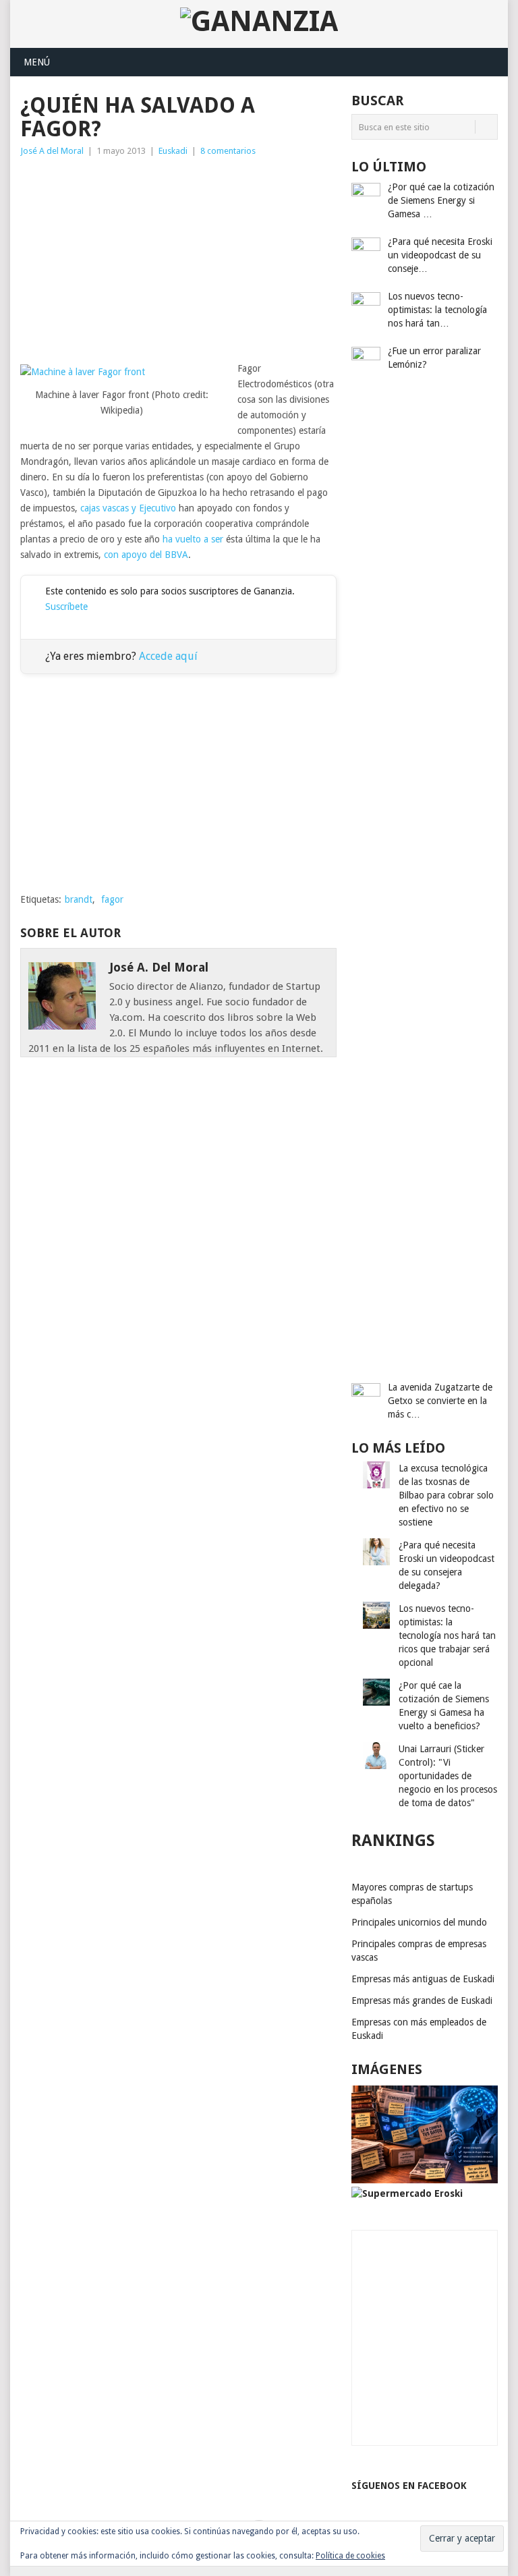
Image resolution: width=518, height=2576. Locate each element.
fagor (112, 899)
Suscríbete (66, 607)
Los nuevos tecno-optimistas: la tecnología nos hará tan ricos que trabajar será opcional (447, 1635)
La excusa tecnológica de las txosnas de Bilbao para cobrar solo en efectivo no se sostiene (446, 1495)
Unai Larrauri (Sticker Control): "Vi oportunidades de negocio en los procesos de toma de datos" (448, 1776)
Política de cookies (350, 2556)
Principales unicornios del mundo (419, 1922)
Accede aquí (168, 656)
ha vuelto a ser (193, 539)
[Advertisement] (178, 260)
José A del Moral (52, 151)
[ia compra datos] (425, 2180)
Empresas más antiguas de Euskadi (423, 1979)
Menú (37, 62)
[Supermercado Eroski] (407, 2193)
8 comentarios (228, 151)
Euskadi (173, 151)
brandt (79, 899)
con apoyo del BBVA (146, 555)
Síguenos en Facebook (409, 2486)
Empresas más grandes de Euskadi (422, 2000)
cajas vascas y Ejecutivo (128, 508)
